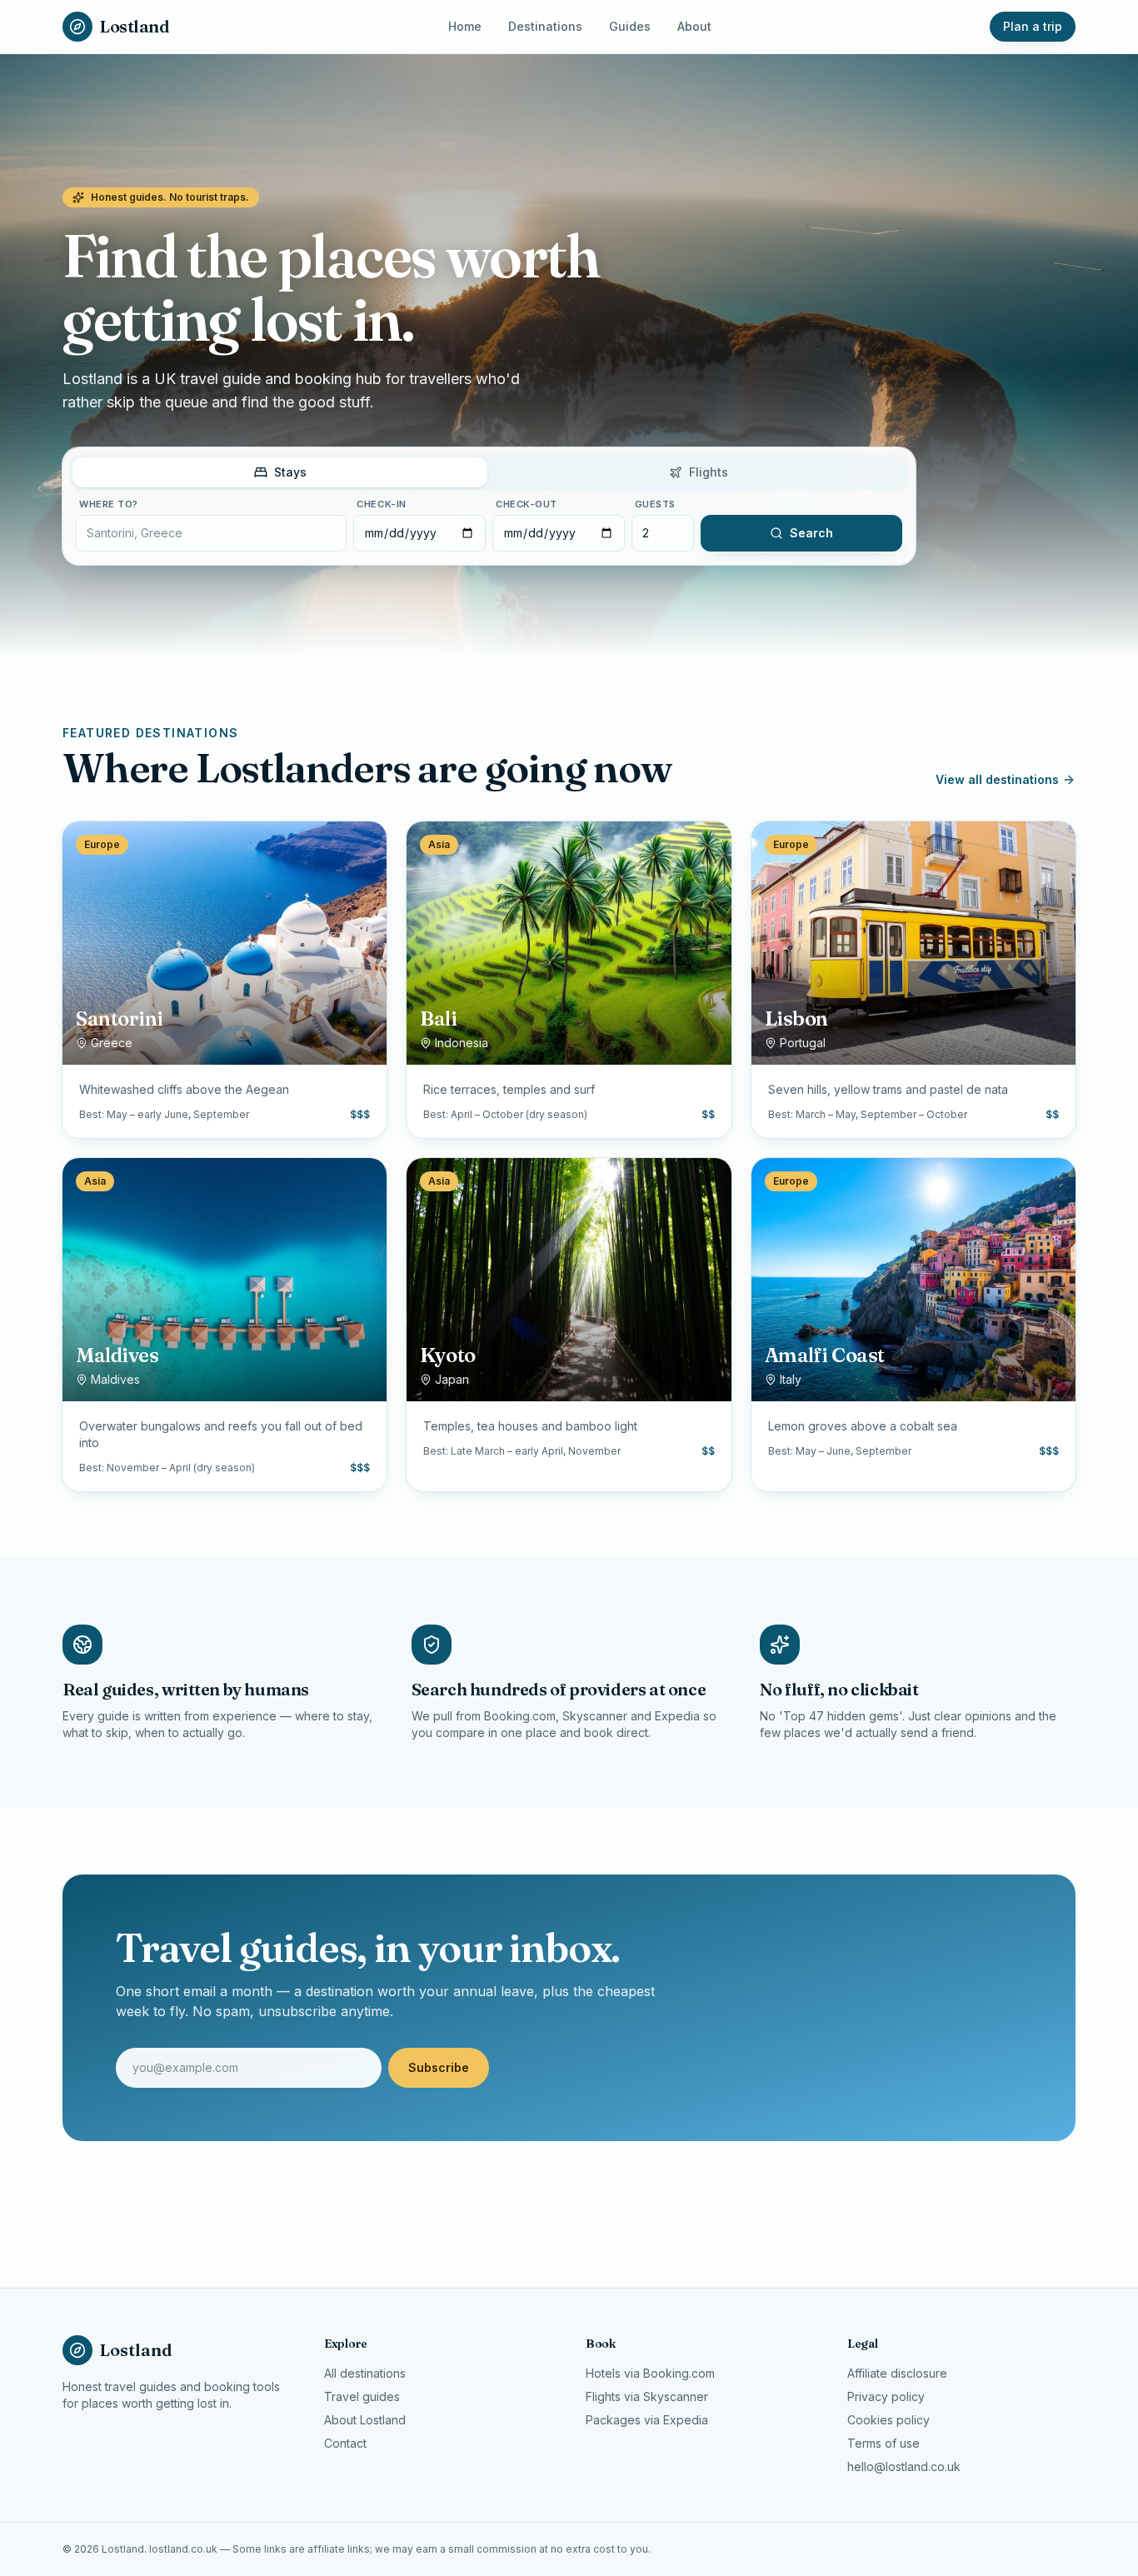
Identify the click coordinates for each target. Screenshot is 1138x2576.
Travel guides (362, 2396)
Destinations (545, 26)
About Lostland (365, 2420)
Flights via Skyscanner (647, 2396)
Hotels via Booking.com (650, 2373)
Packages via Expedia (647, 2420)
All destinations (365, 2373)
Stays (290, 472)
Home (465, 26)
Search (811, 533)
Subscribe (439, 2067)
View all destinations (997, 779)
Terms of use (883, 2443)
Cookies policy (888, 2420)
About (694, 26)
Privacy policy (886, 2396)
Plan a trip (1033, 26)
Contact (345, 2443)
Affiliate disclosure (897, 2373)
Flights (709, 472)
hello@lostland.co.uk (904, 2466)
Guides (630, 26)
